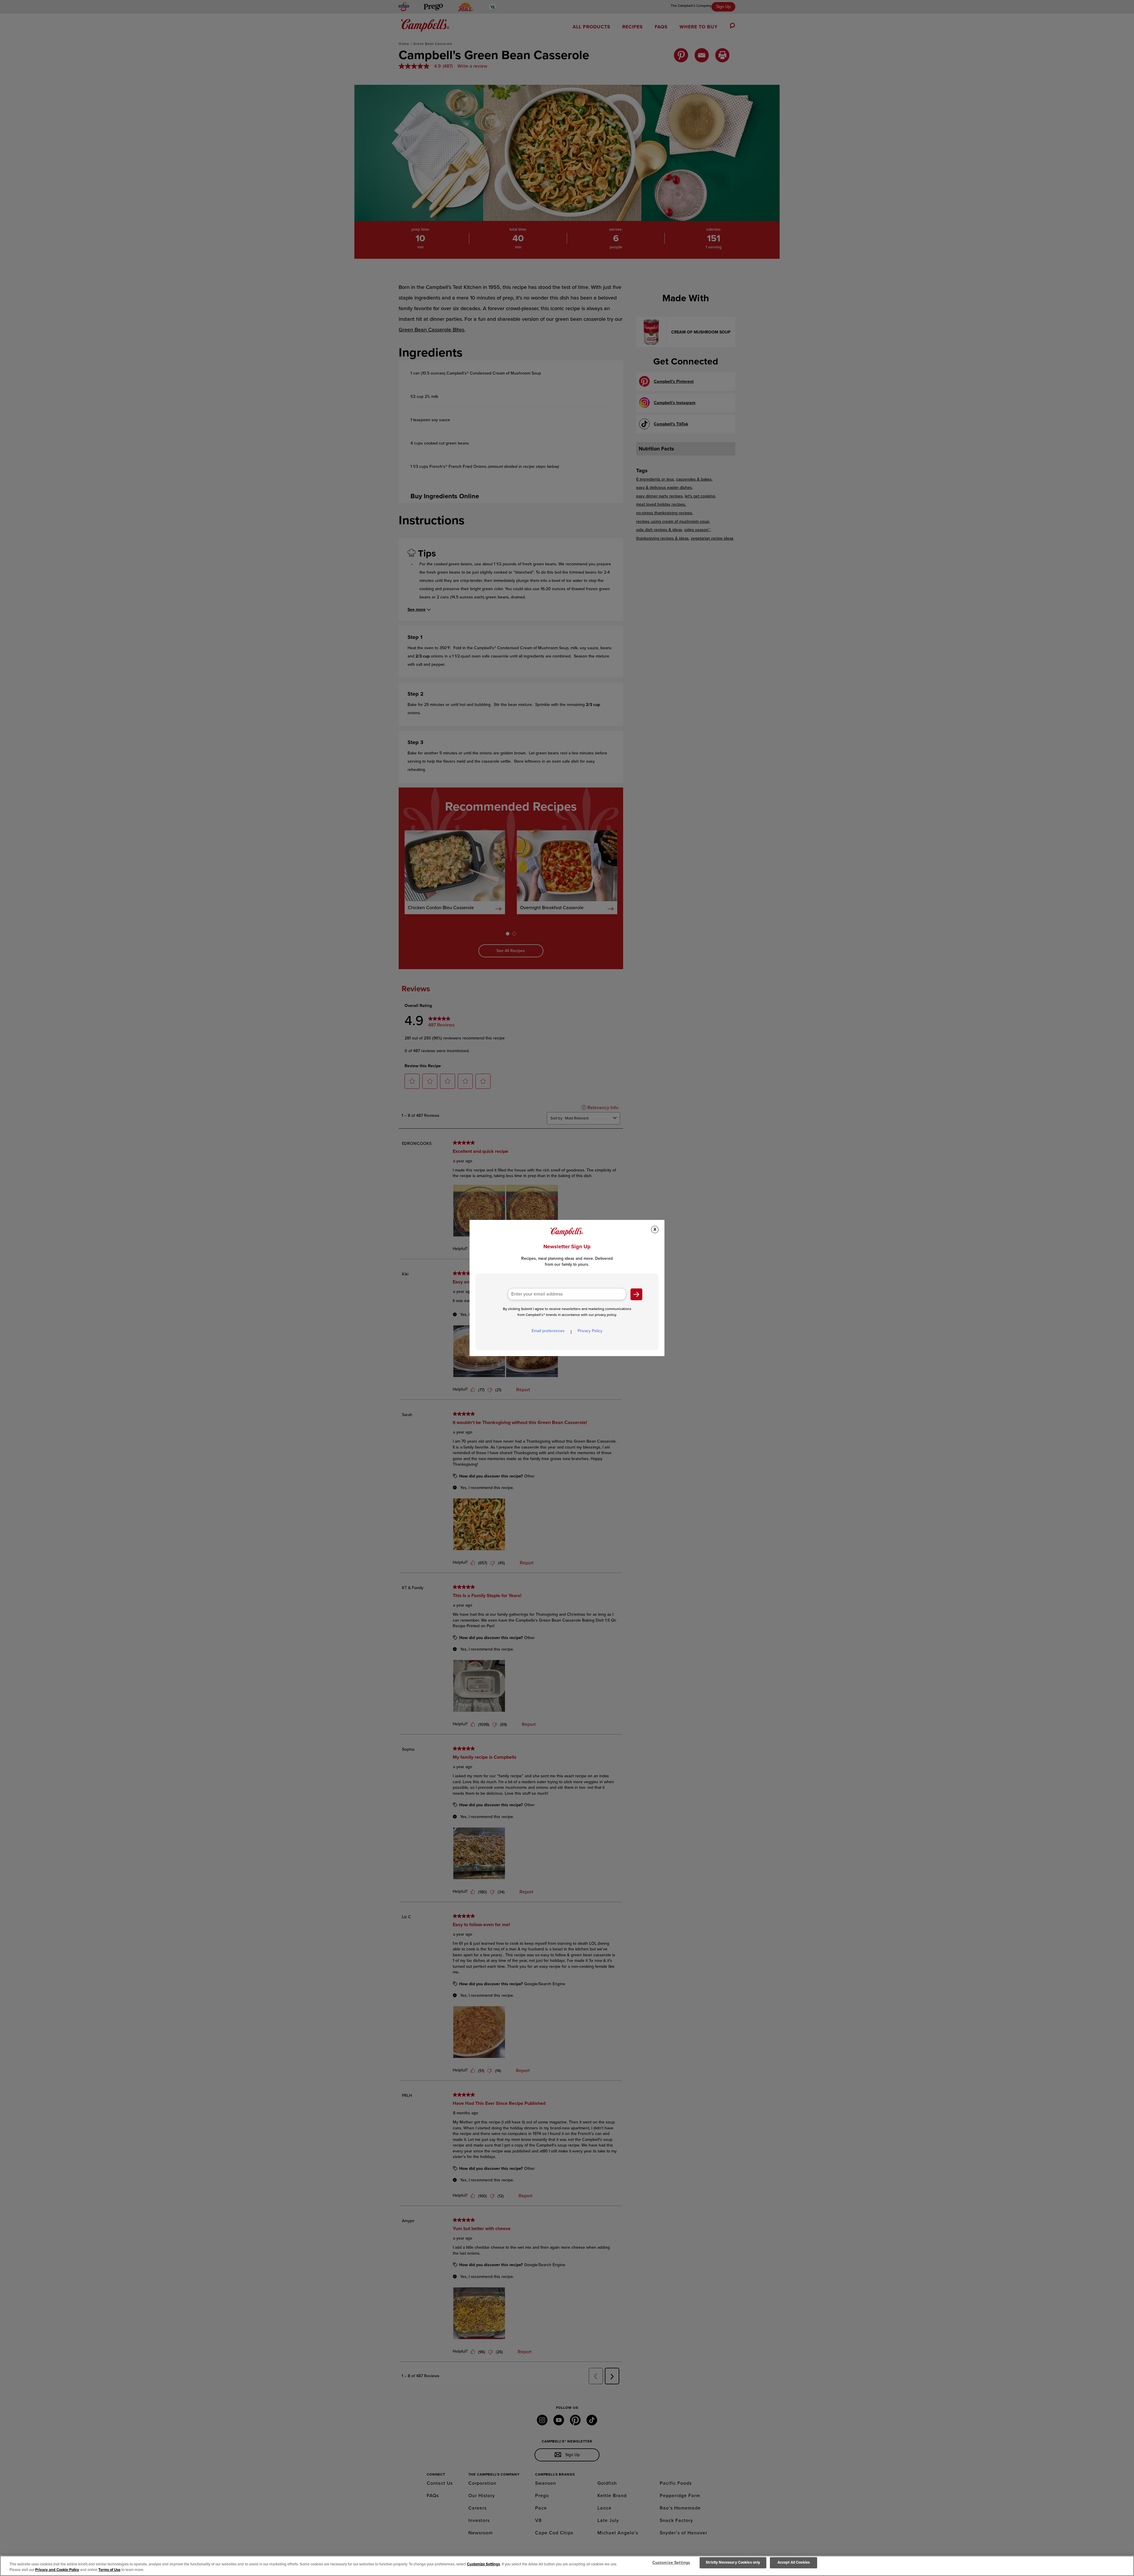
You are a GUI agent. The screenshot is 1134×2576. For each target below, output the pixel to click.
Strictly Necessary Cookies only (733, 2563)
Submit (636, 1294)
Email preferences (548, 1331)
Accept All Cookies (794, 2563)
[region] (567, 2566)
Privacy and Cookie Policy (57, 2570)
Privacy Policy (590, 1331)
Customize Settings (483, 2564)
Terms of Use (109, 2570)
